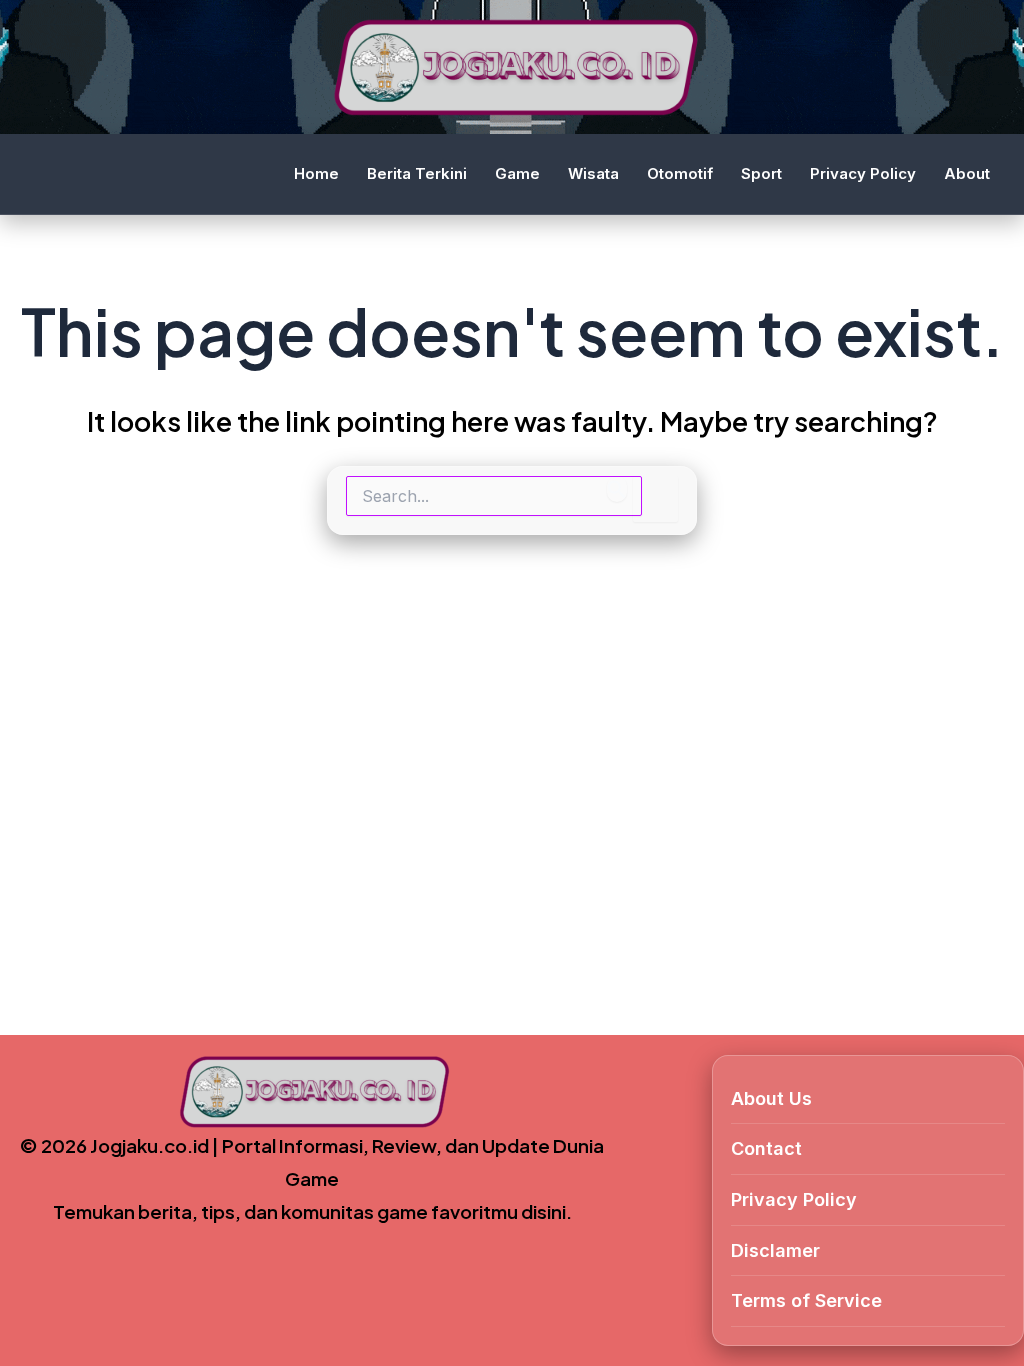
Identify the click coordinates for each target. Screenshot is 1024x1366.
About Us (771, 1098)
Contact (766, 1148)
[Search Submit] (617, 489)
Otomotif (680, 173)
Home (316, 173)
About (967, 173)
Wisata (593, 173)
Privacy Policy (863, 173)
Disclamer (775, 1250)
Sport (761, 173)
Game (517, 173)
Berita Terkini (417, 173)
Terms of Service (806, 1300)
